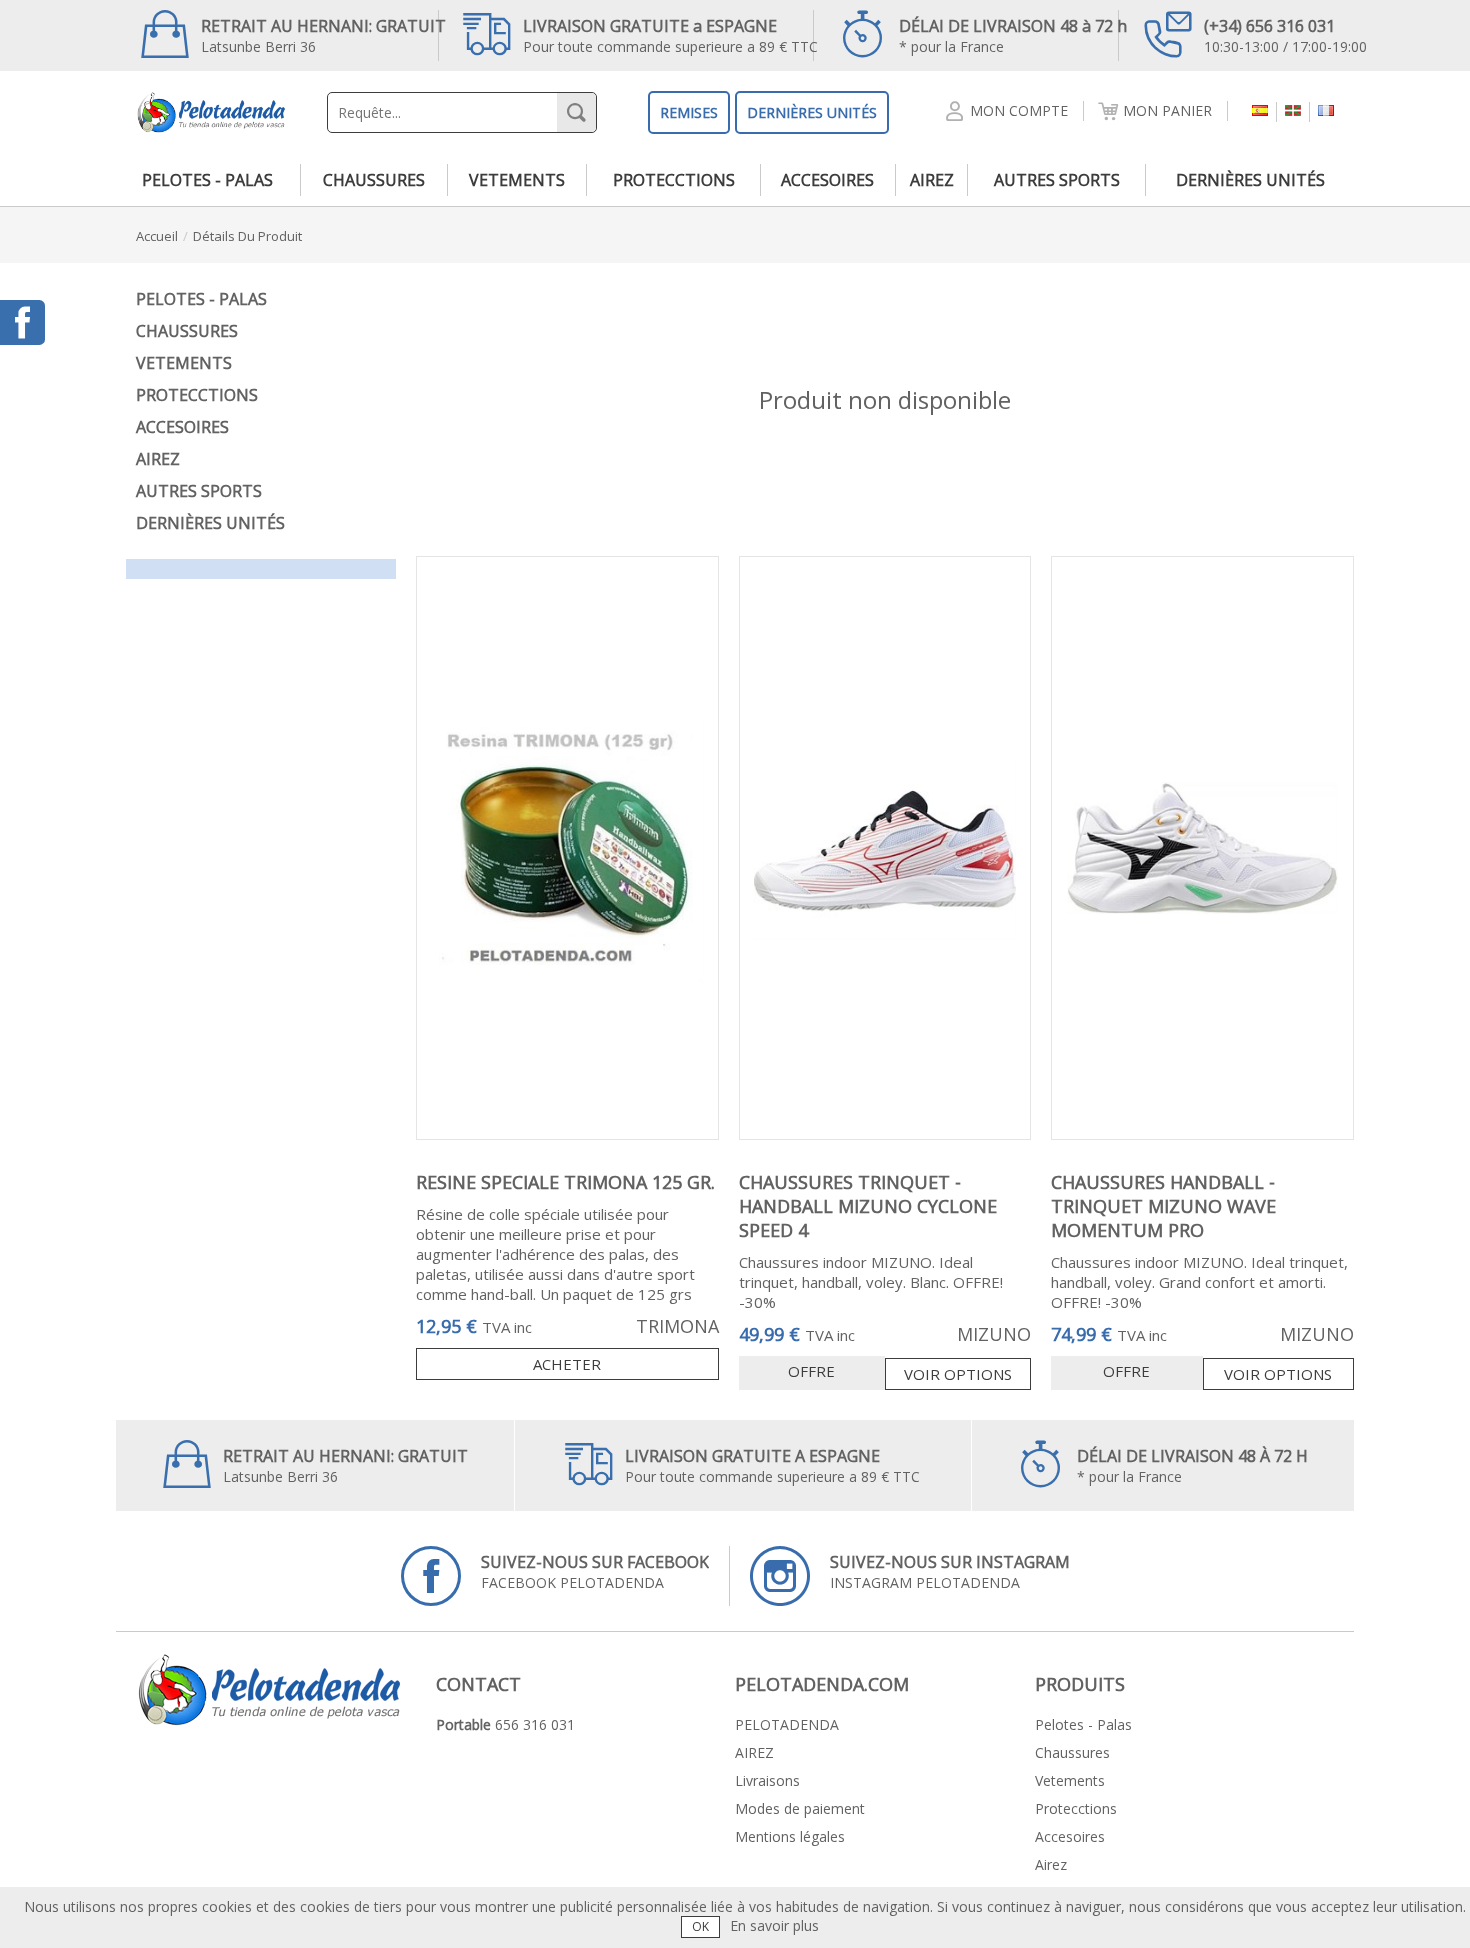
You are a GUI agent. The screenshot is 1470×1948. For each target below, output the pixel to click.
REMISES (689, 112)
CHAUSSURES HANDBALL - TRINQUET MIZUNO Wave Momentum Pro (1163, 1206)
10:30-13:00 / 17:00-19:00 (1285, 35)
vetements (517, 180)
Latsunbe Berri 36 (323, 35)
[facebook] (22, 322)
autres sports (1057, 180)
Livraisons (767, 1780)
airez (932, 180)
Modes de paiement (800, 1808)
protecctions (674, 180)
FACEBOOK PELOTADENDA (595, 1571)
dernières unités (1250, 180)
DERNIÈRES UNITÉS (812, 112)
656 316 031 (535, 1724)
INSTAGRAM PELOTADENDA (950, 1571)
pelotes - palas (207, 180)
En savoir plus (774, 1925)
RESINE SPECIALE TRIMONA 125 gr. (565, 1182)
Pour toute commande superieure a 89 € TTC (670, 35)
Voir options (958, 1374)
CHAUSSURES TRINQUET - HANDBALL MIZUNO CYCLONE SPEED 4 (868, 1206)
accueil (157, 236)
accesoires (827, 180)
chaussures (374, 180)
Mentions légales (790, 1836)
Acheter (567, 1364)
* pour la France (1013, 35)
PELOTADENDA (787, 1724)
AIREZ (754, 1752)
